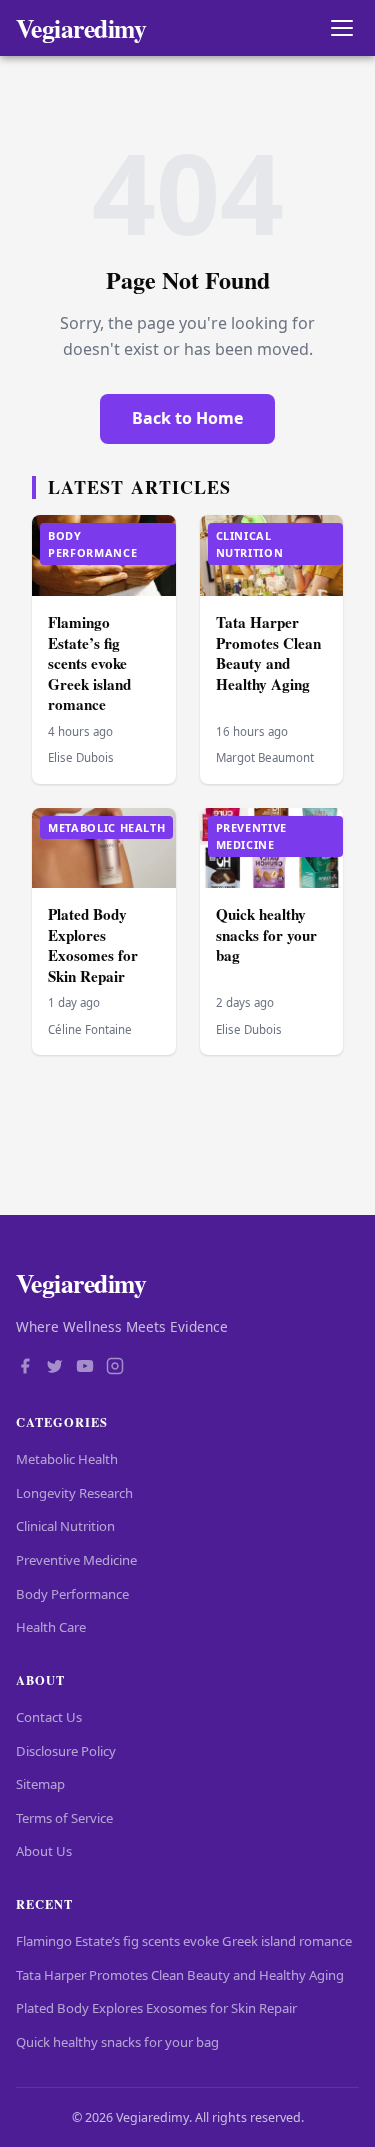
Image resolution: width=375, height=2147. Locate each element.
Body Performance (72, 1594)
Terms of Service (64, 1818)
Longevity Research (74, 1493)
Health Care (51, 1627)
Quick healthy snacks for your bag (266, 934)
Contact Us (49, 1717)
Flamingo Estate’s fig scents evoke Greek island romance (89, 663)
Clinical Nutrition (65, 1526)
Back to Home (187, 418)
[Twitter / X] (55, 1368)
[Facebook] (25, 1368)
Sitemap (40, 1784)
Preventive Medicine (76, 1560)
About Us (44, 1851)
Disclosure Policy (66, 1751)
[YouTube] (85, 1368)
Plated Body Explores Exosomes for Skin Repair (93, 945)
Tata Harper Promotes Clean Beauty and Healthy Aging (268, 653)
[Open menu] (341, 28)
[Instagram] (115, 1368)
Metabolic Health (67, 1459)
